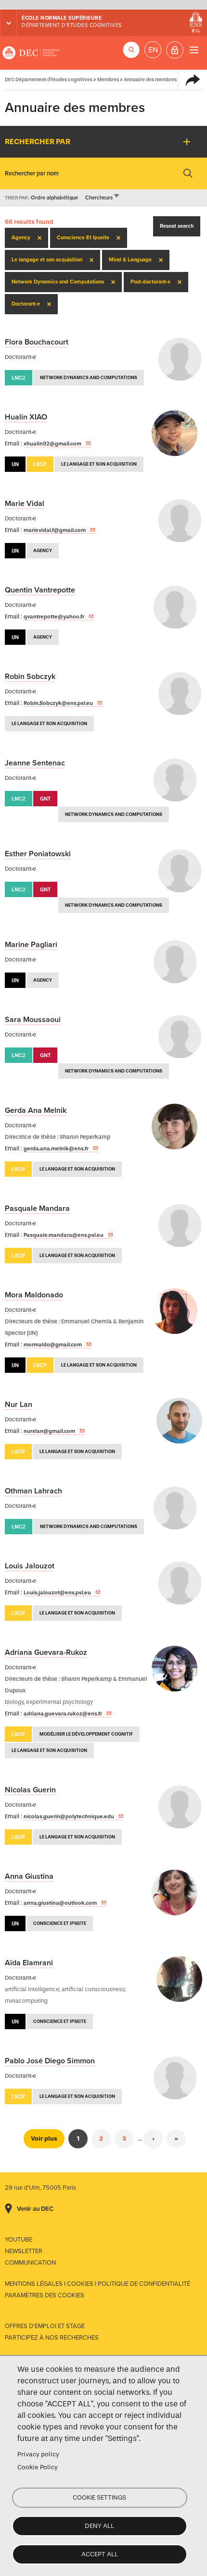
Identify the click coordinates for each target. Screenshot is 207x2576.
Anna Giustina (29, 1876)
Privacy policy (38, 2454)
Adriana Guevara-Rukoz (46, 1652)
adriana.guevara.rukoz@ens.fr (63, 1713)
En (153, 50)
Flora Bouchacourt (37, 342)
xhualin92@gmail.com (52, 444)
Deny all (99, 2526)
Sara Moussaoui (33, 1020)
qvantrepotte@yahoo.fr (54, 616)
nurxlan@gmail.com (49, 1431)
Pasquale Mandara (37, 1208)
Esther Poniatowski (38, 854)
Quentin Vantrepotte (40, 590)
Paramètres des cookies (45, 2295)
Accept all (100, 2554)
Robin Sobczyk (30, 677)
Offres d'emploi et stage (45, 2326)
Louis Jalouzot (30, 1566)
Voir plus (44, 2138)
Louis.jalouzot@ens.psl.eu (57, 1592)
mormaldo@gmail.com (53, 1344)
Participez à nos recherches (52, 2338)
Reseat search (177, 226)
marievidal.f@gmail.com (55, 530)
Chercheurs (103, 198)
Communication (30, 2263)
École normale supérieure (62, 18)
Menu (194, 50)
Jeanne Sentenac (35, 763)
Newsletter (24, 2251)
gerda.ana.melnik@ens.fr (56, 1148)
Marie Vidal (25, 504)
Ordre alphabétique (54, 198)
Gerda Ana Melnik (36, 1110)
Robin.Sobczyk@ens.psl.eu (58, 703)
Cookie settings (99, 2497)
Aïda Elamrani (29, 1963)
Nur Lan (19, 1405)
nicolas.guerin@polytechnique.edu (69, 1816)
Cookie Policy (38, 2467)
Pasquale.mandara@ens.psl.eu (64, 1235)
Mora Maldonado (34, 1295)
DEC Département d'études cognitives (31, 53)
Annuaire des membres (150, 80)
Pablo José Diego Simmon (50, 2061)
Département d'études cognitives (72, 25)
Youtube (19, 2240)
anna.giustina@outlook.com (60, 1903)
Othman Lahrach (33, 1491)
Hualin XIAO (26, 417)
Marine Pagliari (31, 945)
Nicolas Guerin (30, 1790)
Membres (108, 80)
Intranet (175, 50)
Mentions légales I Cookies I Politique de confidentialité (97, 2284)
